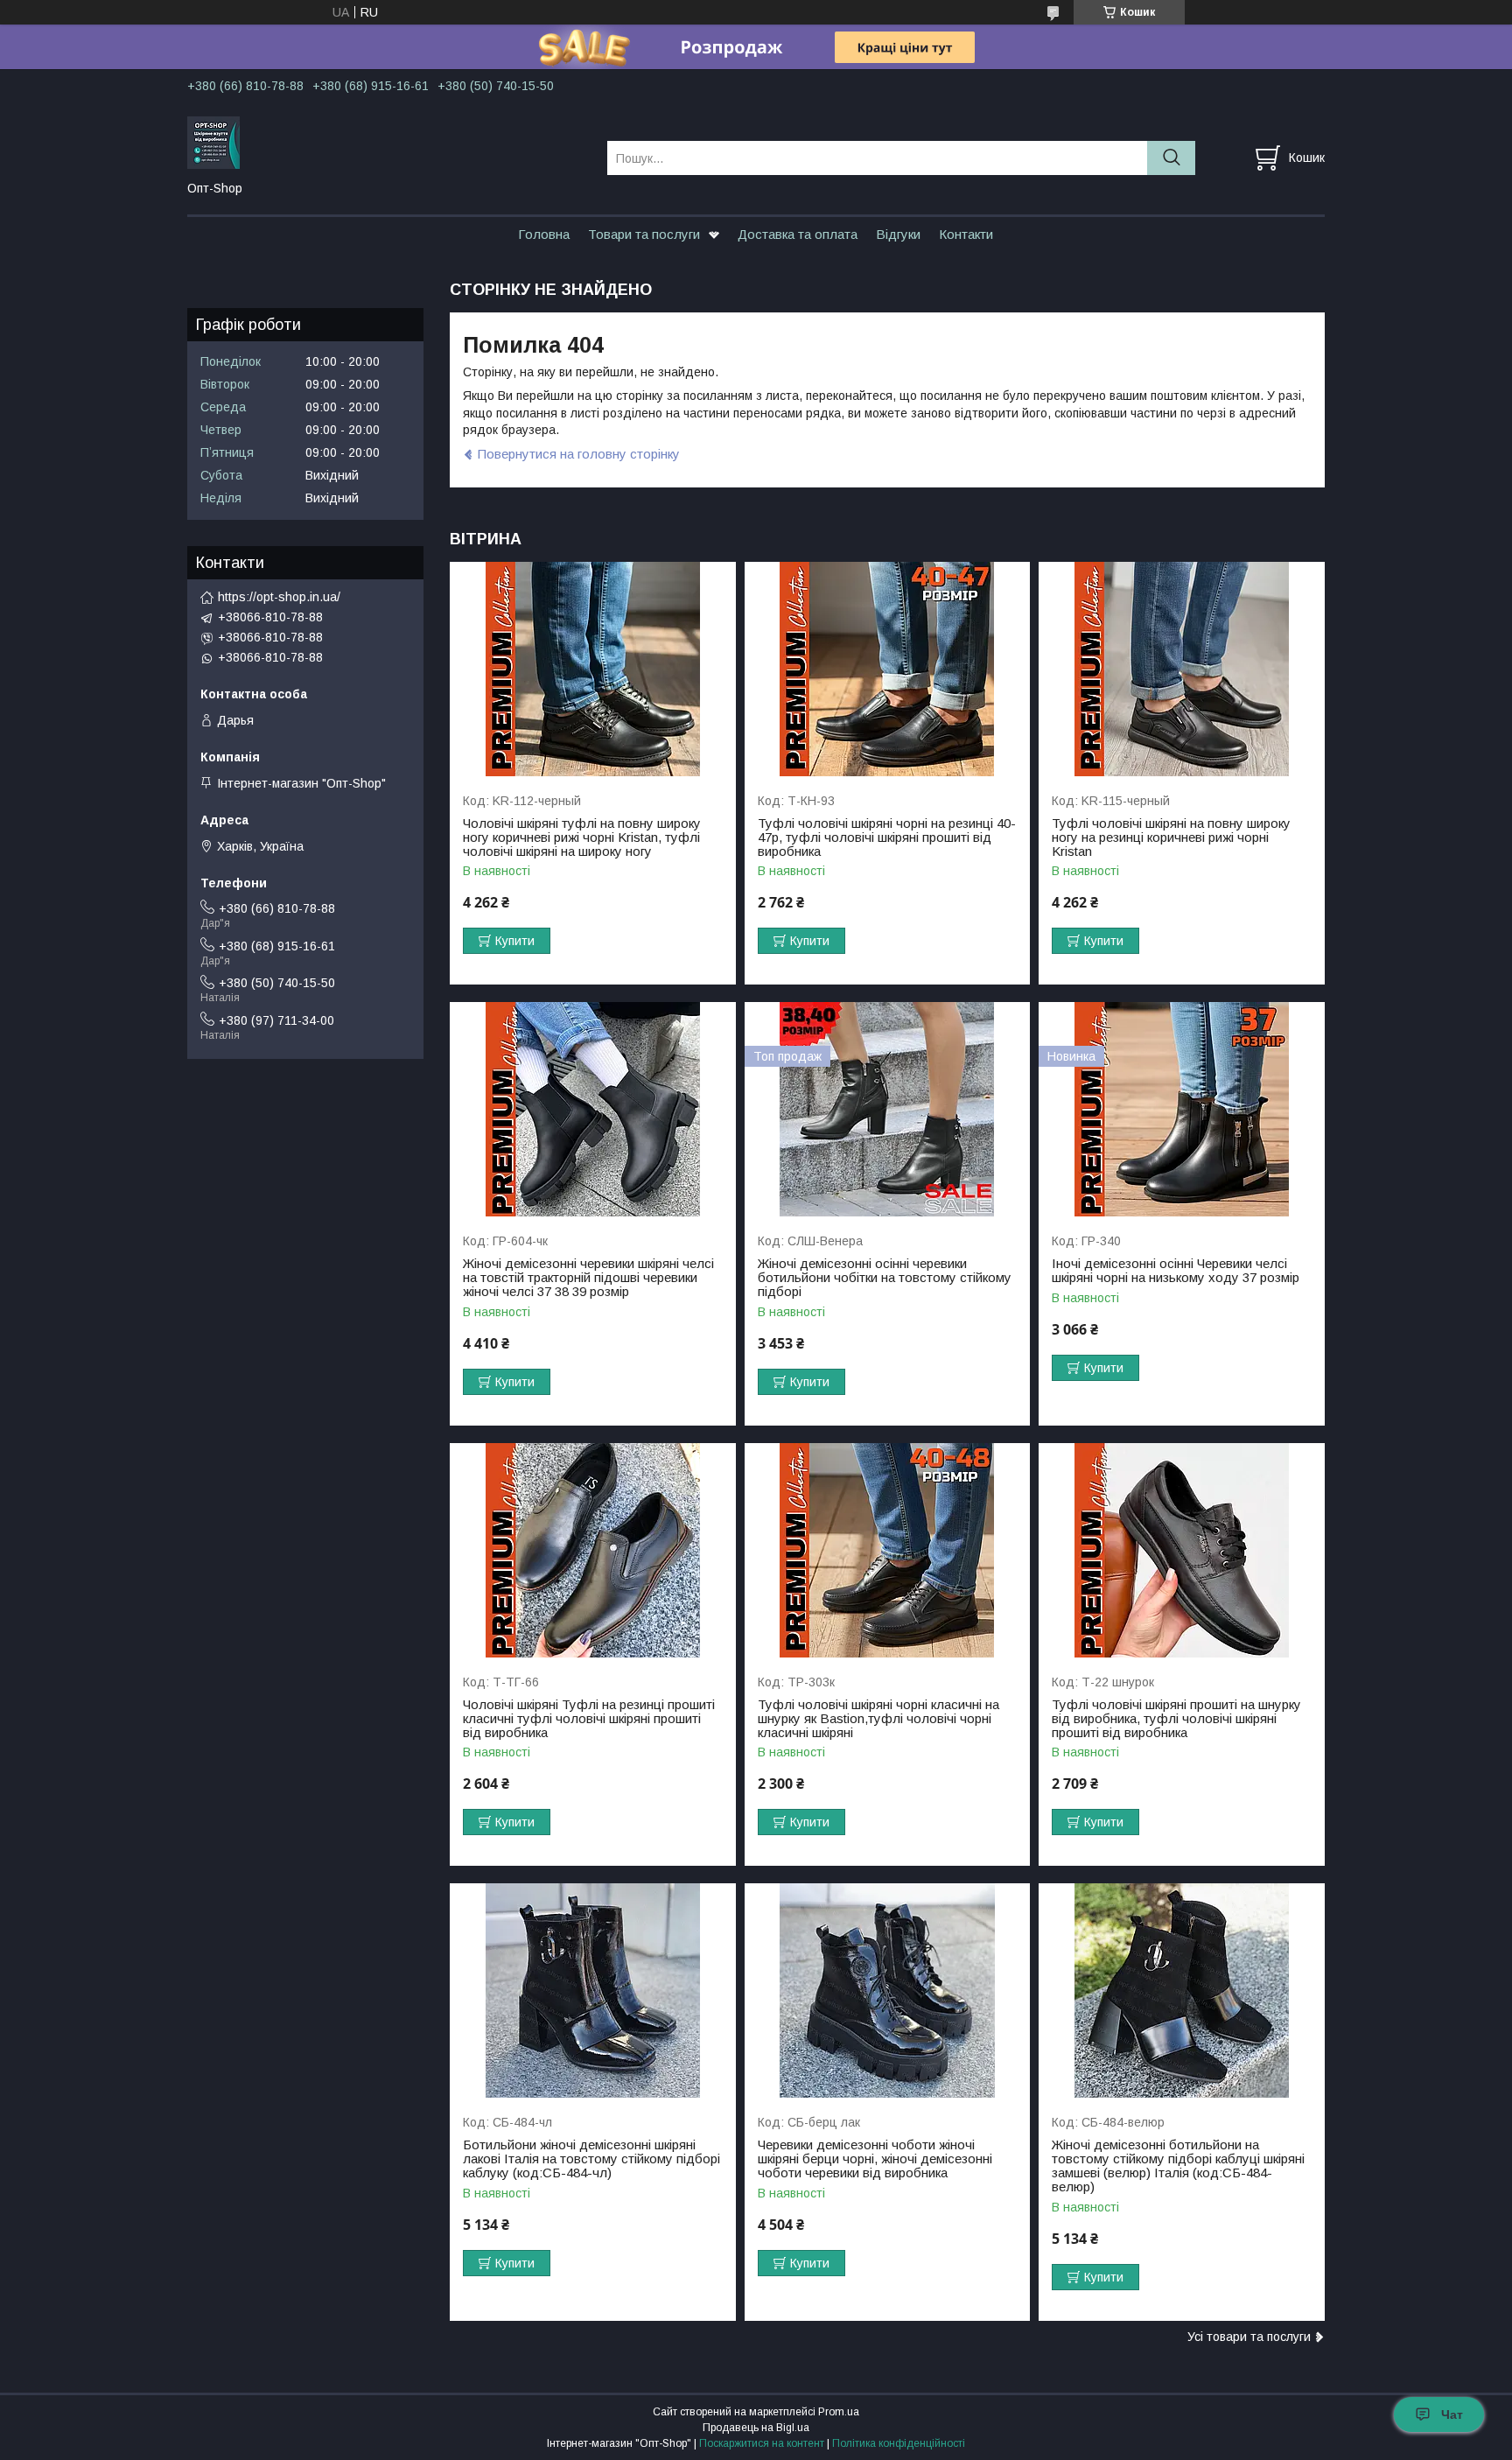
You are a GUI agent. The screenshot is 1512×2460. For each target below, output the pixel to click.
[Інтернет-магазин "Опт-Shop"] (386, 142)
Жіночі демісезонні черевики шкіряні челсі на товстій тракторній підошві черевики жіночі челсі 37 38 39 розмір (588, 1278)
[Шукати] (1171, 158)
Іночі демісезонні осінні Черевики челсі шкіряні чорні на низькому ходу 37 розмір (1176, 1271)
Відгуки (898, 234)
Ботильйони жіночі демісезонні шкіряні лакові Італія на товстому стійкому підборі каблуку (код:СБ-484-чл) (591, 2159)
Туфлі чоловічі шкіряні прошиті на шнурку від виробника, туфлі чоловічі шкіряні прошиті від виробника (1176, 1719)
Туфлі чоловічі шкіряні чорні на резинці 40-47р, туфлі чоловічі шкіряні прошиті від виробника (887, 838)
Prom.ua (839, 2412)
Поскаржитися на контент (762, 2443)
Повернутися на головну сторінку (579, 454)
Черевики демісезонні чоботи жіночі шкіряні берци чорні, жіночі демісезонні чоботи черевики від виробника (875, 2159)
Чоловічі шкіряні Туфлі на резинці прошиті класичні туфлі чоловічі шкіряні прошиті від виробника (589, 1719)
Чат (1452, 2414)
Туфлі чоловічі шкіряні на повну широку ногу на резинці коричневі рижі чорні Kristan (1171, 838)
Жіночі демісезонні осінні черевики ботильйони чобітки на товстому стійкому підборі (885, 1278)
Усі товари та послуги (1249, 2337)
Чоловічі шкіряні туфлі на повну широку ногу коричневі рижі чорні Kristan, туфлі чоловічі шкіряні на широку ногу (582, 838)
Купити (515, 941)
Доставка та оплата (798, 234)
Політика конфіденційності (899, 2443)
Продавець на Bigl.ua (756, 2428)
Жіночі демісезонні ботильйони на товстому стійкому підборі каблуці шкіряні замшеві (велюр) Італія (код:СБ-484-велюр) (1178, 2166)
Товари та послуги (644, 234)
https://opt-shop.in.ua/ (279, 597)
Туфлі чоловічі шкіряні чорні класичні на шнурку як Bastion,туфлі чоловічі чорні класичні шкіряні (878, 1719)
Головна (544, 234)
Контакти (966, 234)
